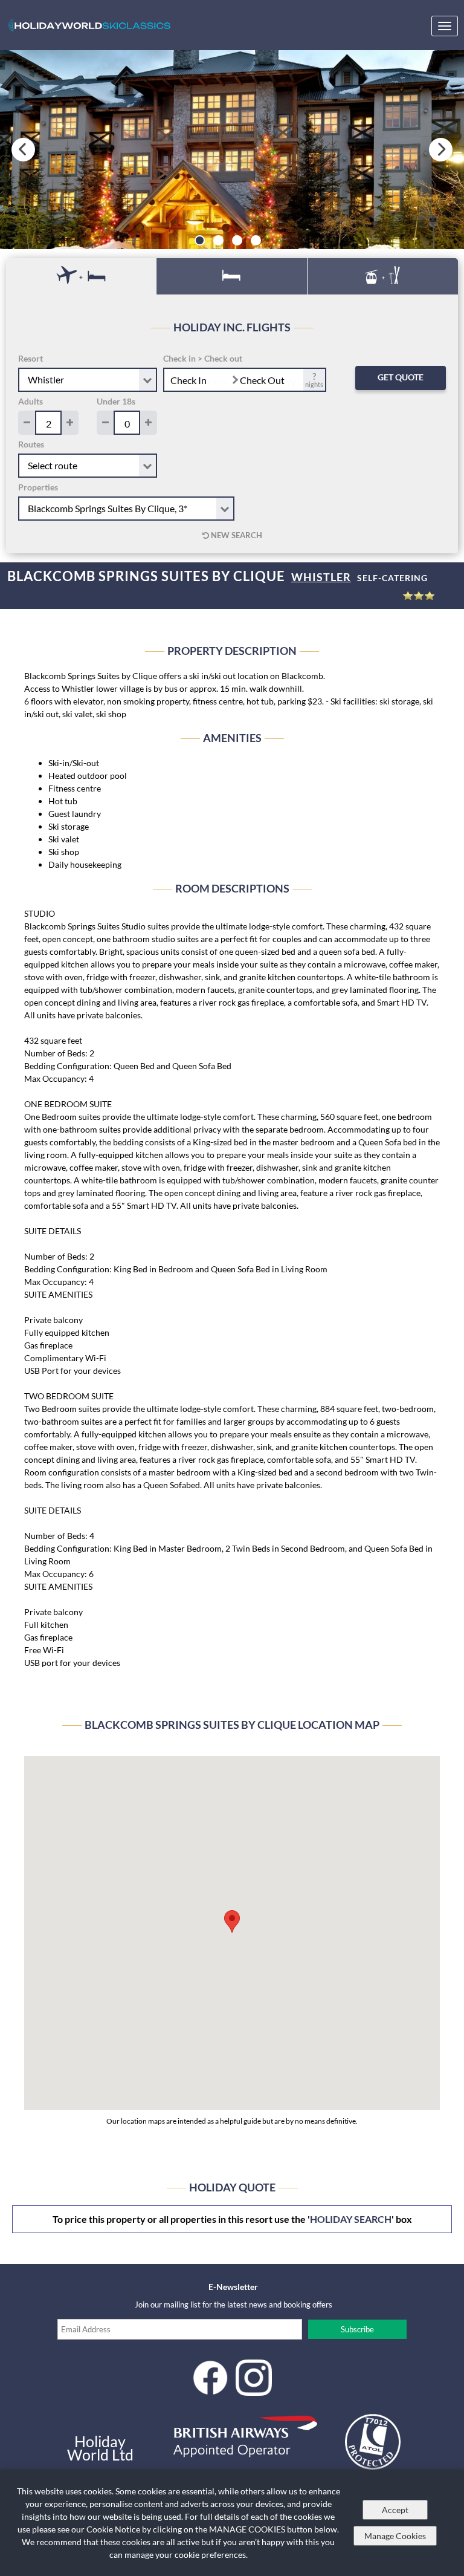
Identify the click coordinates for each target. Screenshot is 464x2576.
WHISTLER (321, 577)
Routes (31, 444)
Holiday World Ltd (100, 2448)
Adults (31, 401)
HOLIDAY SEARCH (351, 2219)
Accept (395, 2510)
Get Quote (401, 377)
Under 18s (116, 401)
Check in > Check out (203, 358)
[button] (232, 1921)
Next (441, 150)
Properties (38, 487)
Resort (31, 358)
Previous (23, 150)
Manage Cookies (395, 2536)
